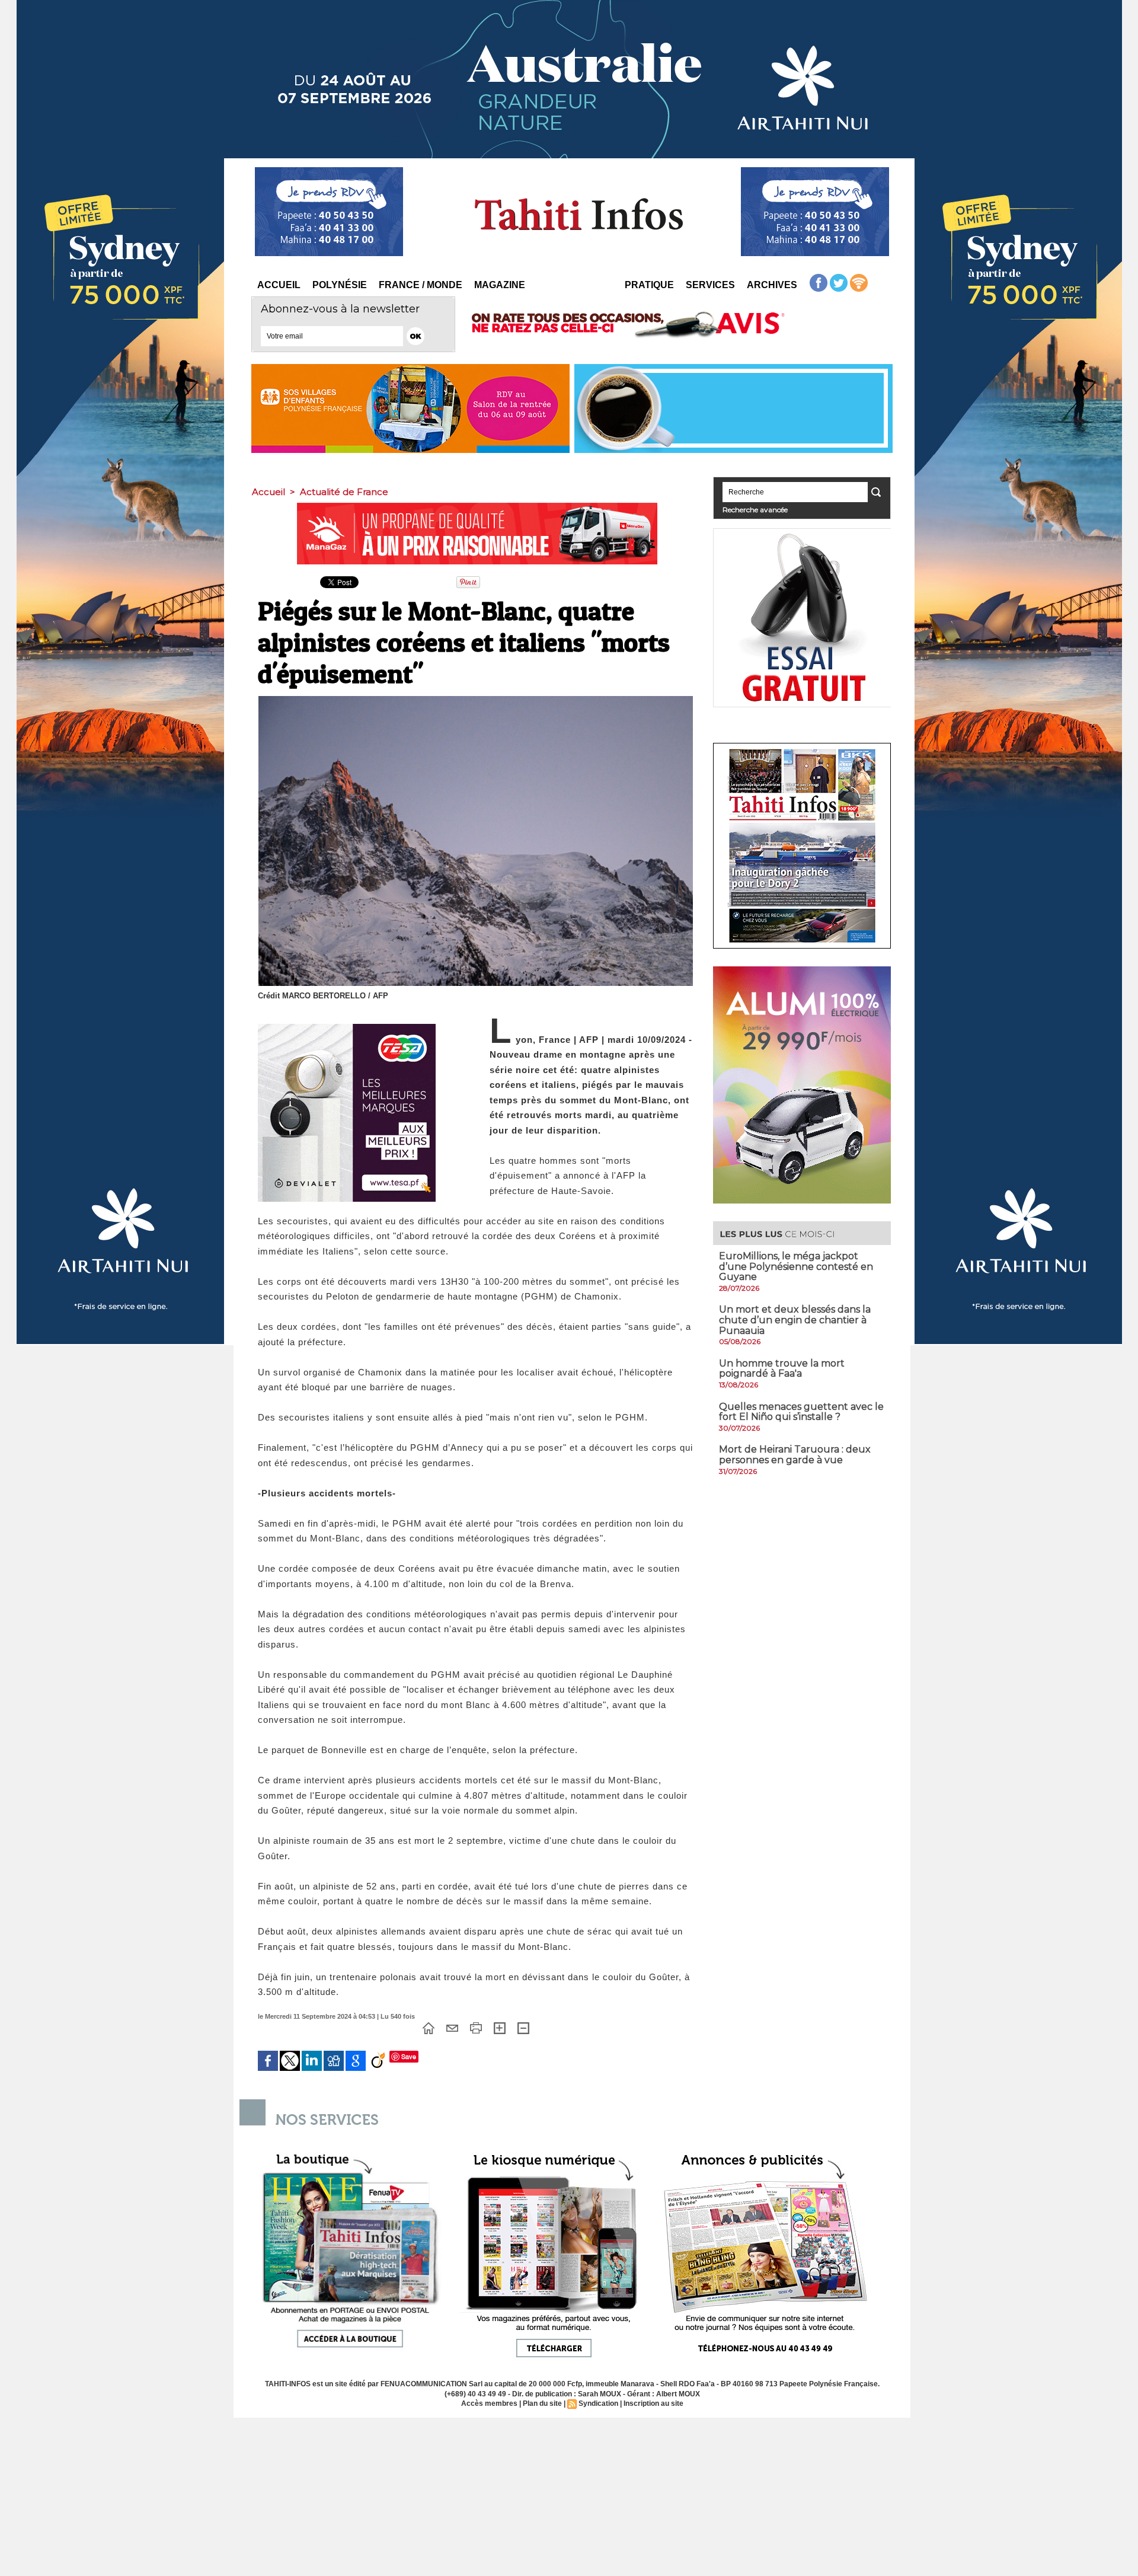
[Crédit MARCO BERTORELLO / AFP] (476, 700)
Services (710, 285)
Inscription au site (653, 2403)
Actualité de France (344, 492)
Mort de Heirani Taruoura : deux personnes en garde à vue (795, 1455)
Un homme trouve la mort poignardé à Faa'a (782, 1369)
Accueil (279, 285)
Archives (772, 285)
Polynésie (340, 285)
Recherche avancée (755, 510)
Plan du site (542, 2403)
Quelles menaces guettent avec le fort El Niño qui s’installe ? (801, 1412)
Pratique (649, 285)
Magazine (500, 285)
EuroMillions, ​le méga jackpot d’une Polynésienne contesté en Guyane (796, 1266)
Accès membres (489, 2403)
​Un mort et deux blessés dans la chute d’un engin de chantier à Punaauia (795, 1320)
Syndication (598, 2403)
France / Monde (421, 285)
